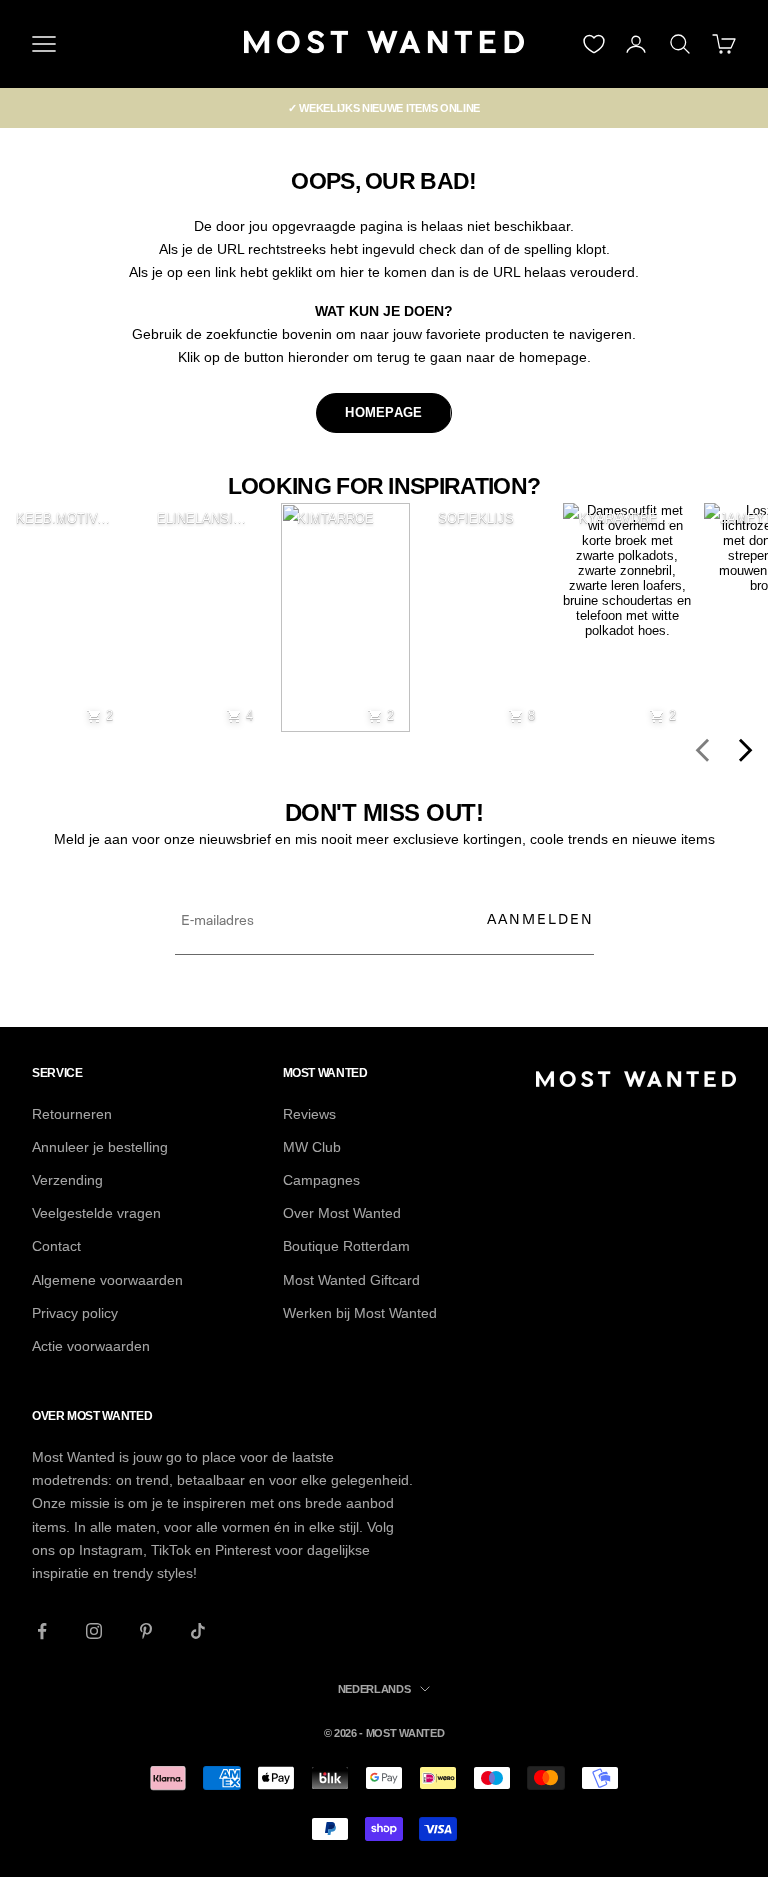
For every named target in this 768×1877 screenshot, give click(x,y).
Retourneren (72, 1114)
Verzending (67, 1180)
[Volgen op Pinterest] (146, 1631)
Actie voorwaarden (91, 1346)
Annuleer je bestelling (100, 1147)
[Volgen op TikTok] (198, 1631)
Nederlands (374, 1689)
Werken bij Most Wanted (360, 1313)
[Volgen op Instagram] (94, 1631)
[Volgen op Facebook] (42, 1631)
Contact (56, 1246)
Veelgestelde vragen (96, 1213)
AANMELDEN (540, 918)
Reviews (309, 1114)
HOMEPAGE (383, 412)
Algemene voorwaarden (107, 1280)
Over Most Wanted (342, 1213)
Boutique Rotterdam (346, 1246)
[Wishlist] (594, 44)
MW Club (312, 1147)
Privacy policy (75, 1313)
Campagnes (321, 1180)
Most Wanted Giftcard (351, 1280)
